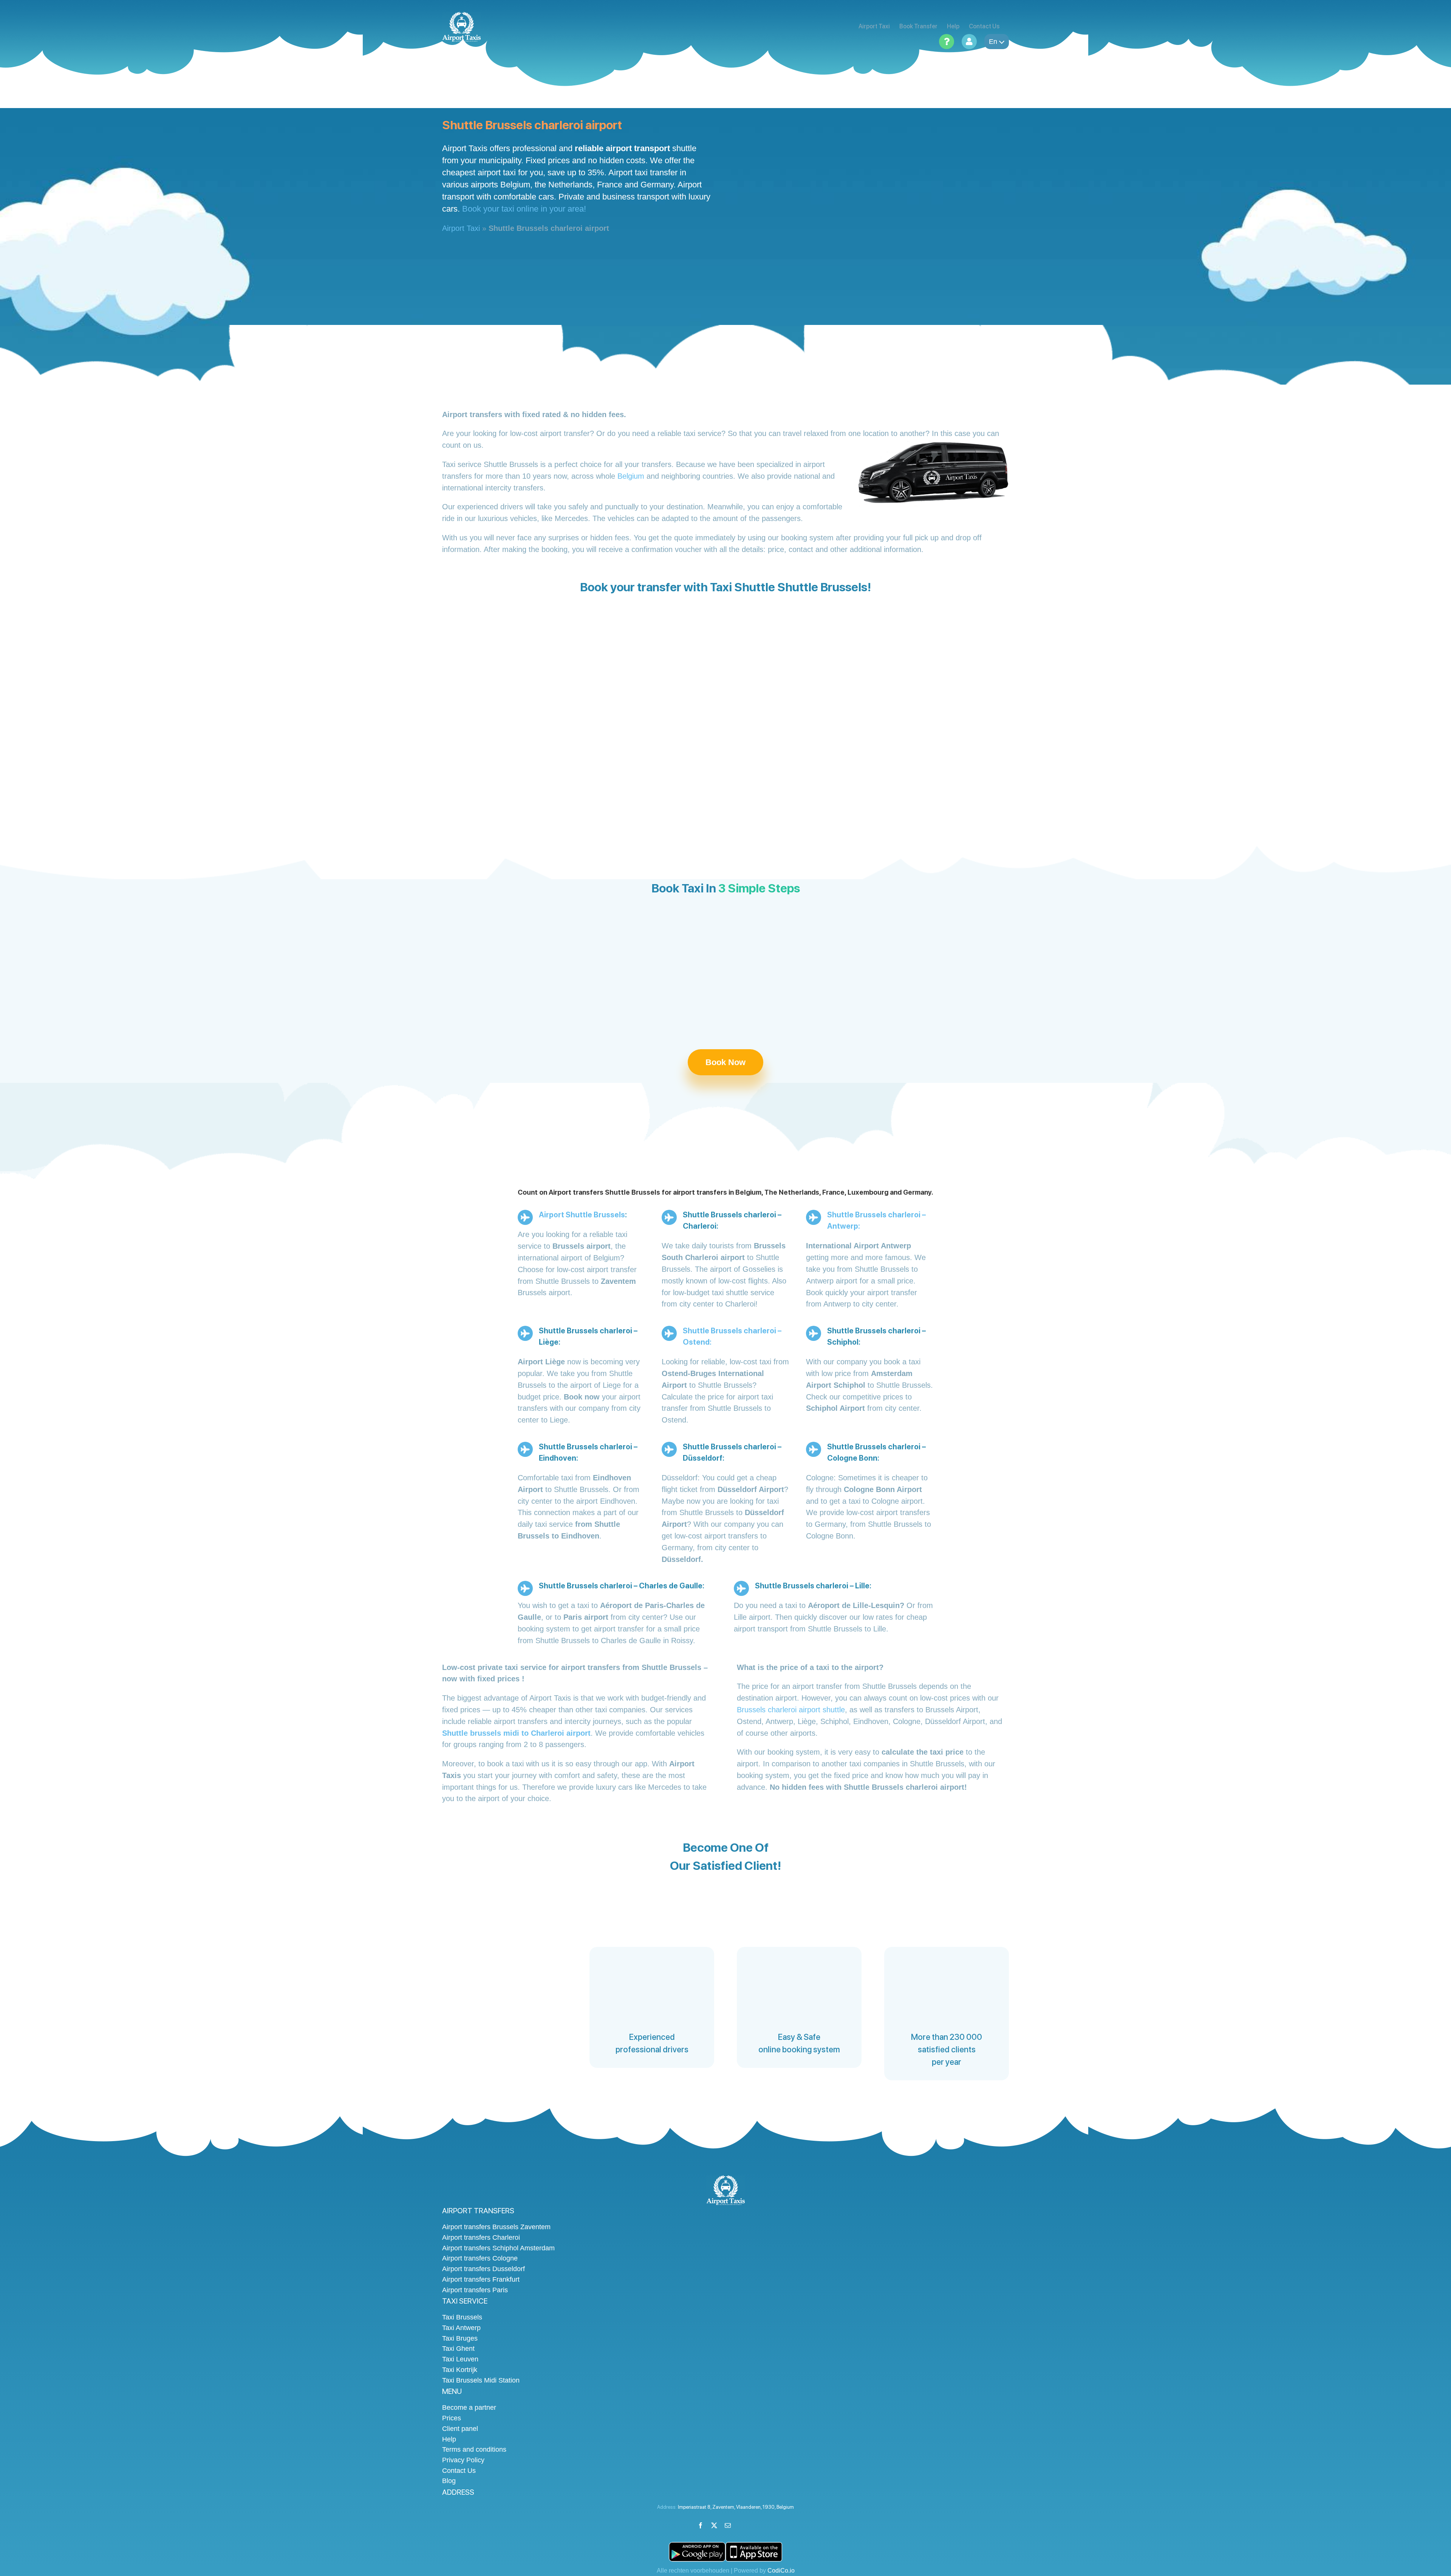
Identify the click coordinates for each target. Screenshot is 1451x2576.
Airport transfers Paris (475, 2290)
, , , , (736, 2507)
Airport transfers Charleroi (481, 2237)
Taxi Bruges (460, 2338)
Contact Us (459, 2471)
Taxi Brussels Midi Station (481, 2380)
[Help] (947, 42)
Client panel (460, 2429)
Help (449, 2439)
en (993, 42)
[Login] (969, 42)
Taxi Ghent (458, 2349)
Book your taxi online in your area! (524, 209)
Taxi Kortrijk (460, 2370)
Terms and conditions (474, 2449)
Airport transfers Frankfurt (481, 2279)
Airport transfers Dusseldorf (483, 2269)
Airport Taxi (461, 228)
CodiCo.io (781, 2571)
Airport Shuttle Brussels (582, 1215)
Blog (449, 2481)
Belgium (631, 476)
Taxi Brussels (462, 2317)
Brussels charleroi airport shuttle (791, 1710)
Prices (452, 2418)
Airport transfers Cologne (480, 2258)
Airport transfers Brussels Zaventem (496, 2227)
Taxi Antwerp (461, 2328)
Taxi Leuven (460, 2359)
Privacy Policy (463, 2460)
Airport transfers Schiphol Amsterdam (498, 2248)
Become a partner (469, 2407)
